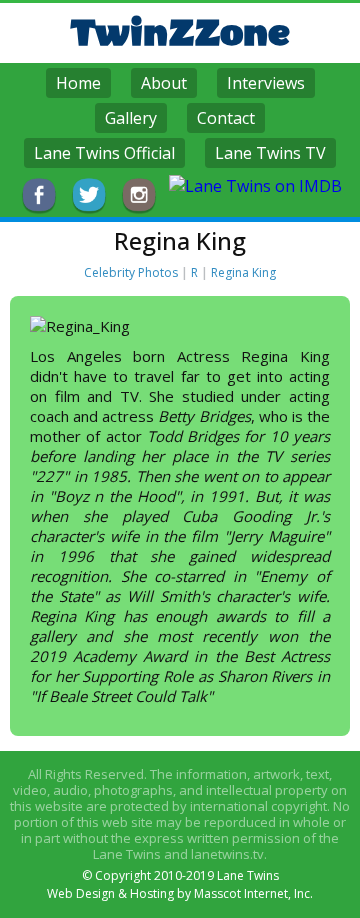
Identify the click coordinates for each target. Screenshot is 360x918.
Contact (226, 118)
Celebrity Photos (131, 272)
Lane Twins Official (104, 153)
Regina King (243, 272)
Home (78, 83)
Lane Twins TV (270, 153)
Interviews (266, 83)
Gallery (131, 118)
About (164, 83)
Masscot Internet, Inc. (253, 893)
